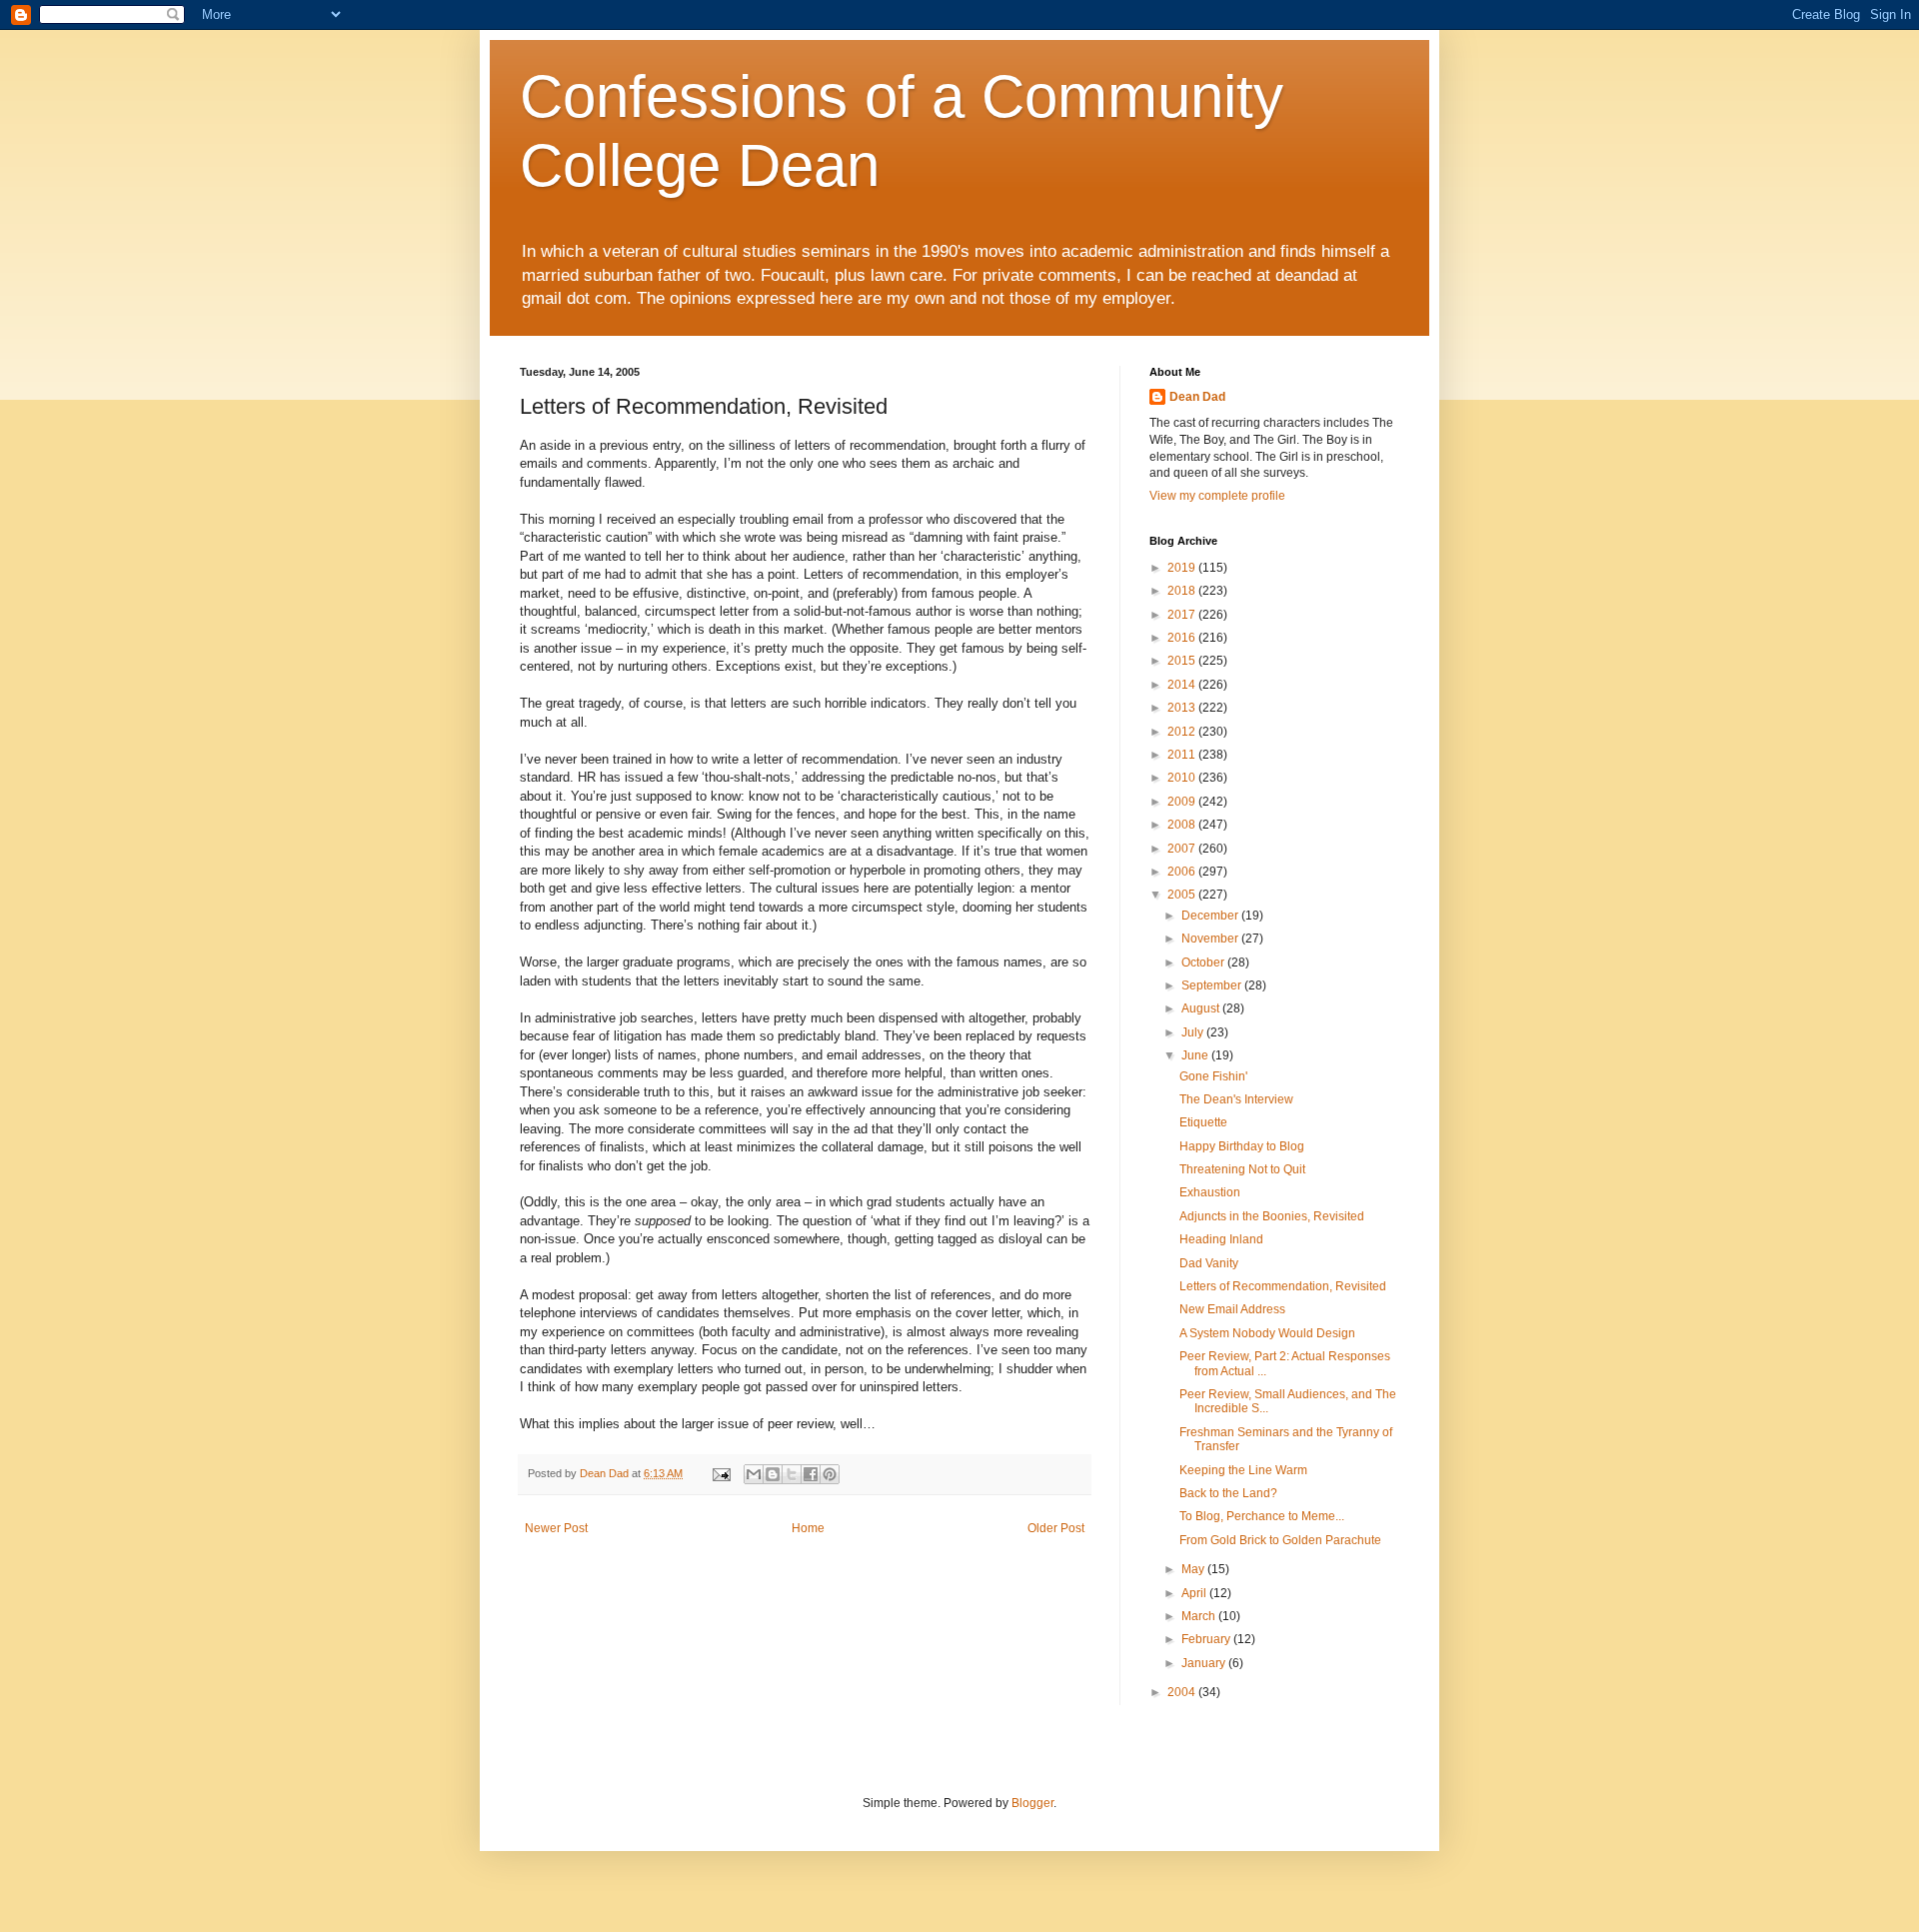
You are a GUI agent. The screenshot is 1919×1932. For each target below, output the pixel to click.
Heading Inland (1221, 1239)
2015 (1183, 661)
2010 (1183, 778)
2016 (1183, 638)
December (1211, 916)
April (1195, 1593)
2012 (1183, 732)
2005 (1183, 895)
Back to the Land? (1228, 1493)
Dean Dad (1197, 397)
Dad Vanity (1209, 1263)
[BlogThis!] (773, 1474)
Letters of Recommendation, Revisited (1283, 1286)
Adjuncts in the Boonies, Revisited (1272, 1216)
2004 (1183, 1692)
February (1207, 1639)
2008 (1183, 825)
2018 (1183, 591)
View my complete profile (1217, 496)
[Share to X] (792, 1474)
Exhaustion (1210, 1192)
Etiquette (1203, 1122)
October (1204, 963)
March (1200, 1616)
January (1205, 1663)
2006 (1183, 872)
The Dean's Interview (1236, 1099)
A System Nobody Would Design (1267, 1333)
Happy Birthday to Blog (1242, 1146)
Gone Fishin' (1213, 1076)
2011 (1183, 755)
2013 (1183, 708)
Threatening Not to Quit (1242, 1169)
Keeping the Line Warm (1243, 1470)
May (1194, 1569)
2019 (1183, 568)
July (1194, 1032)
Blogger (1032, 1803)
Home (808, 1528)
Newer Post (556, 1528)
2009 (1183, 802)
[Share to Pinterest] (830, 1474)
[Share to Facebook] (811, 1474)
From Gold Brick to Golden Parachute (1280, 1540)
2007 (1183, 849)
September (1213, 985)
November (1211, 939)
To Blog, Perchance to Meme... (1262, 1516)
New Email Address (1232, 1309)
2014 (1183, 685)
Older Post (1056, 1528)
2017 (1183, 615)
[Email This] (754, 1474)
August (1202, 1008)
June (1196, 1055)
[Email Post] (721, 1473)
